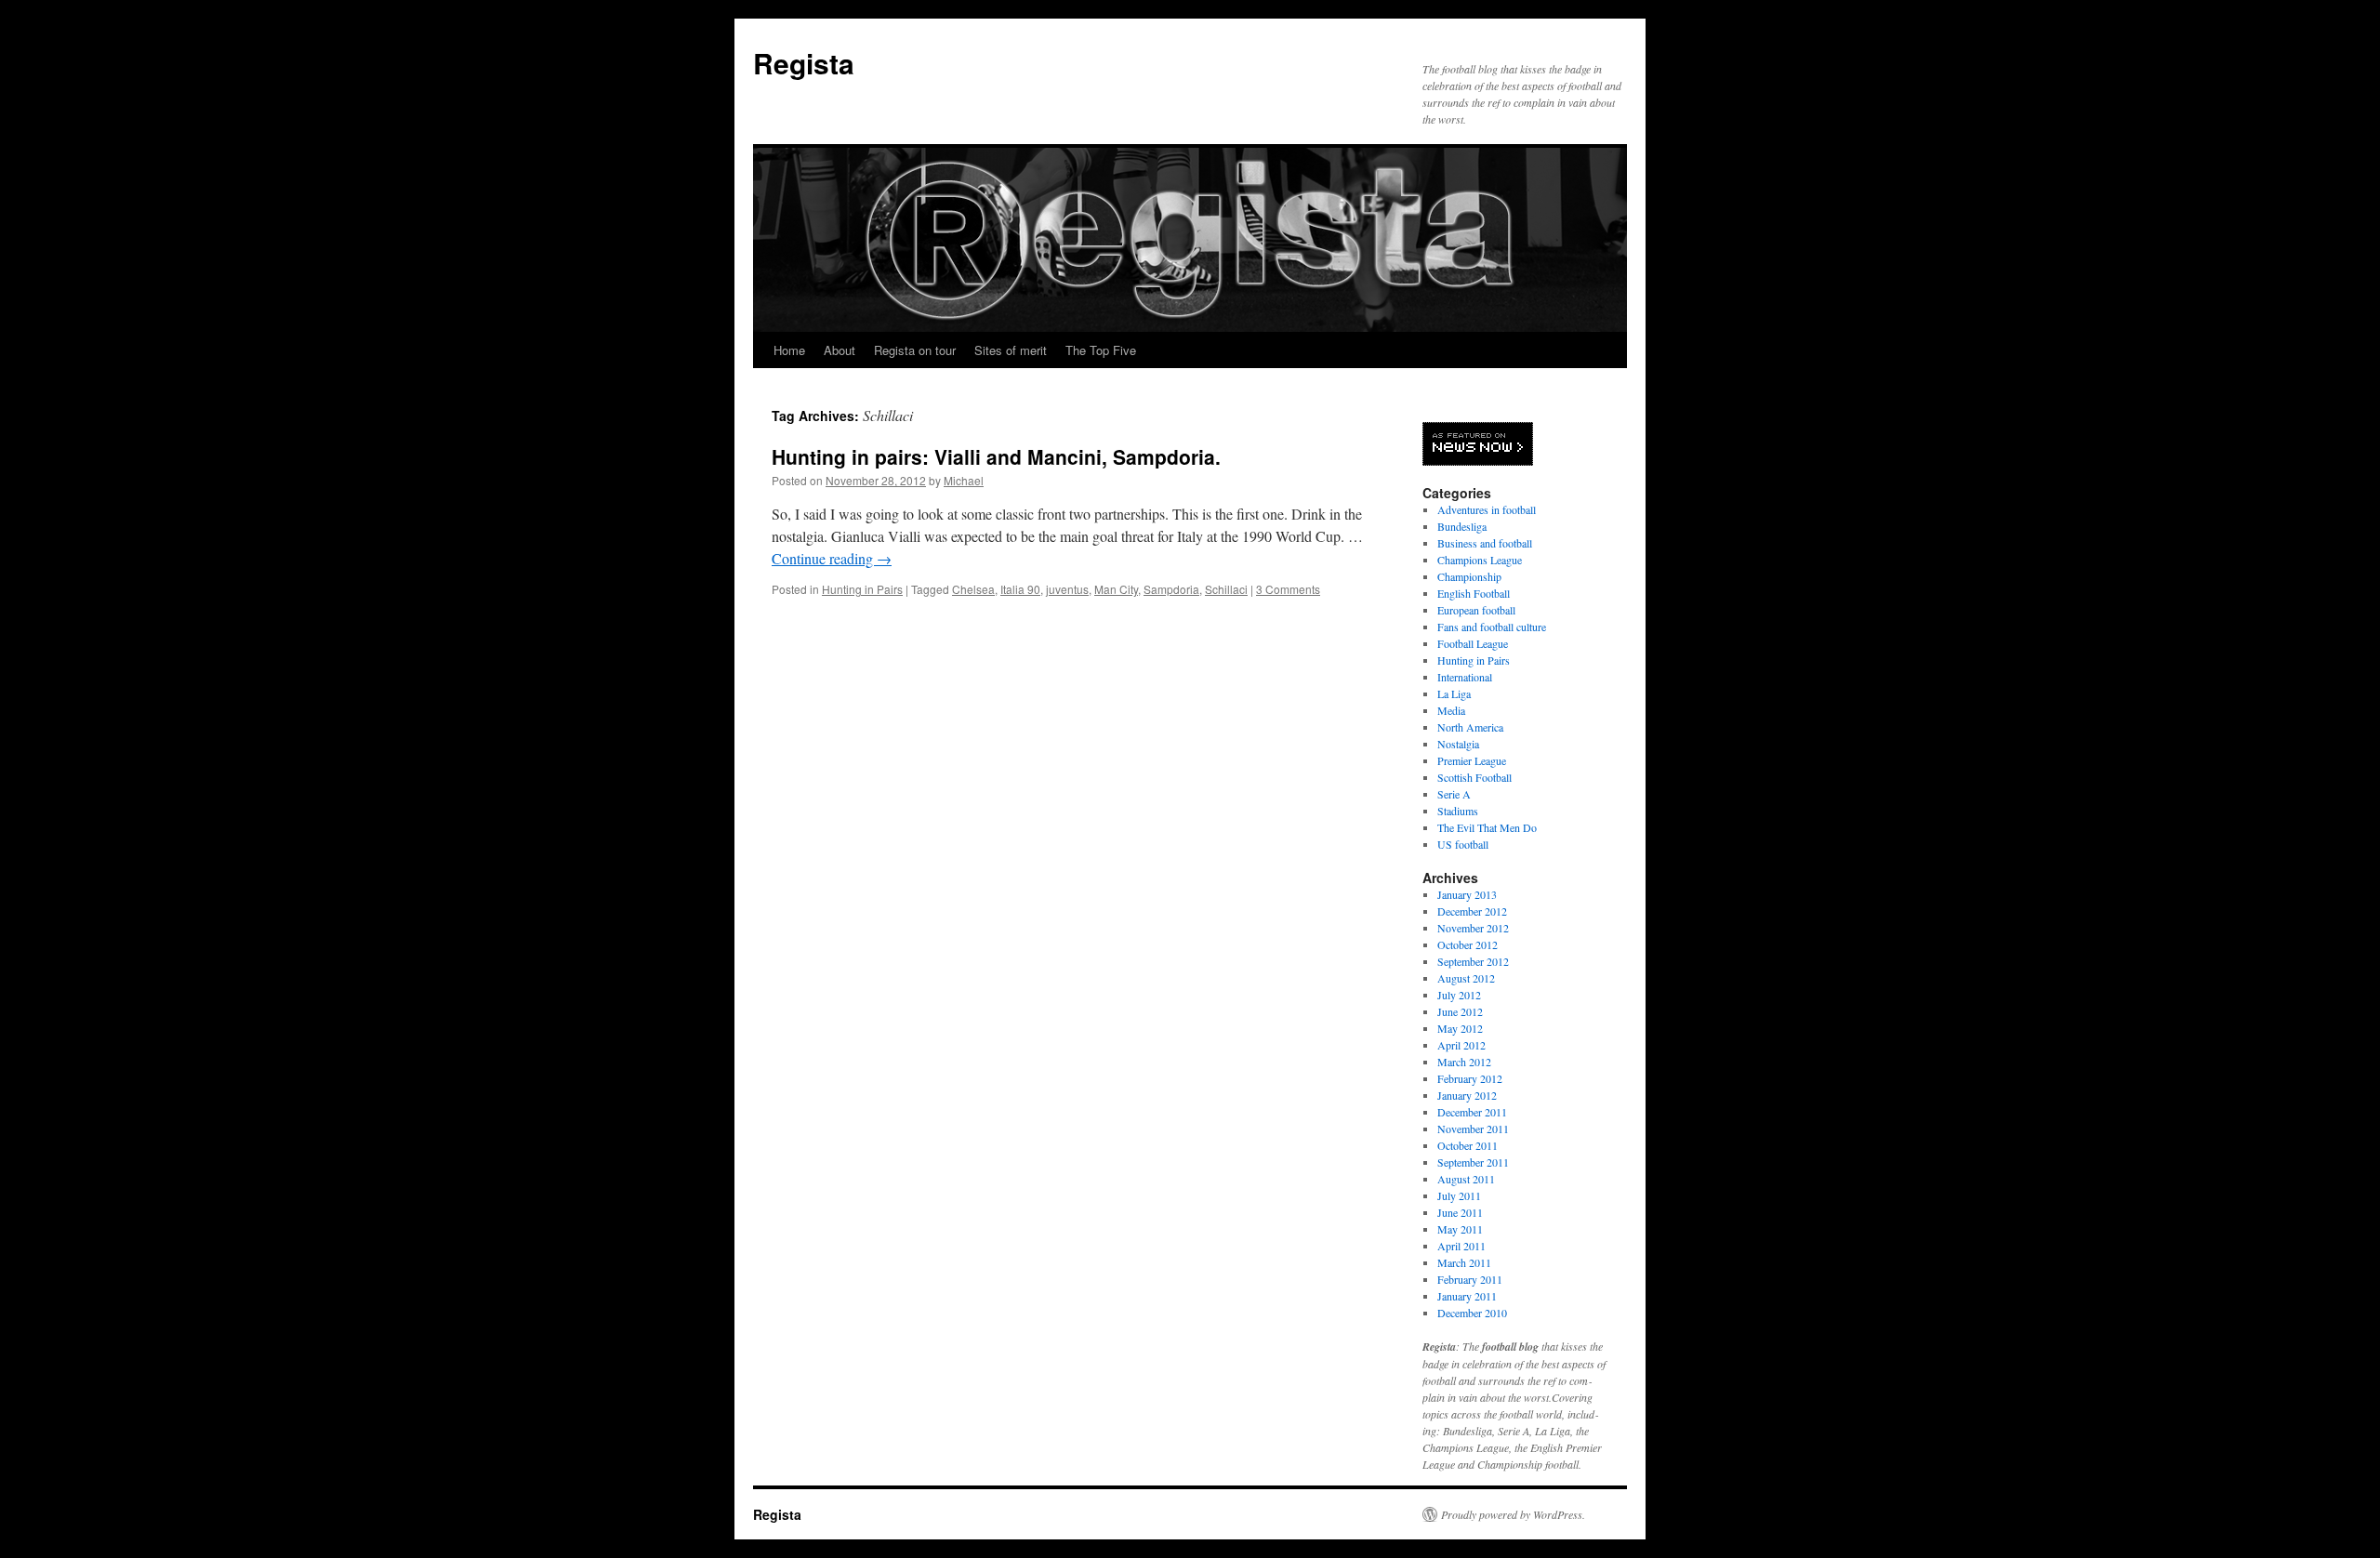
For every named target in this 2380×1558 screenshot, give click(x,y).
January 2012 (1467, 1095)
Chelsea (973, 589)
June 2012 (1460, 1011)
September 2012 (1473, 961)
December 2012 (1472, 911)
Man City (1116, 589)
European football (1476, 610)
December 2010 (1472, 1313)
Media (1451, 710)
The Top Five (1101, 350)
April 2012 (1461, 1045)
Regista (804, 63)
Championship (1469, 576)
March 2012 (1464, 1062)
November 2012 (1473, 928)
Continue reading (832, 558)
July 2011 (1459, 1195)
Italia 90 (1020, 589)
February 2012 (1470, 1078)
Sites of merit (1011, 350)
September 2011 (1473, 1162)
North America (1470, 727)
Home (789, 350)
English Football (1474, 593)
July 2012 (1459, 995)
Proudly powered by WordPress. (1513, 1514)
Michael (964, 480)
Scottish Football (1474, 777)
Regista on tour (915, 350)
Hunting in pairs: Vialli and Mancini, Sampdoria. (996, 456)
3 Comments (1288, 589)
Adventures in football (1487, 509)
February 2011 (1470, 1279)
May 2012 (1460, 1028)
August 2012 (1466, 978)
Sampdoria (1171, 589)
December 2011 (1472, 1112)
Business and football (1485, 543)
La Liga (1454, 693)
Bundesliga (1462, 526)
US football (1463, 844)
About (840, 350)
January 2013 (1467, 894)
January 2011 (1467, 1296)
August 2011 (1466, 1179)
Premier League (1472, 760)
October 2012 (1468, 944)
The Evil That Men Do (1487, 827)
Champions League (1480, 560)
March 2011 (1464, 1262)
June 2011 (1460, 1212)
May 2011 (1460, 1229)
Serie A (1454, 794)
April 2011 (1461, 1246)
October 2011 (1468, 1145)
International (1465, 677)
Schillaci (1226, 589)
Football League (1473, 643)
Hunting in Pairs (862, 589)
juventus (1067, 589)
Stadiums (1458, 811)
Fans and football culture (1492, 627)
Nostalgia (1458, 744)
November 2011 (1473, 1129)
